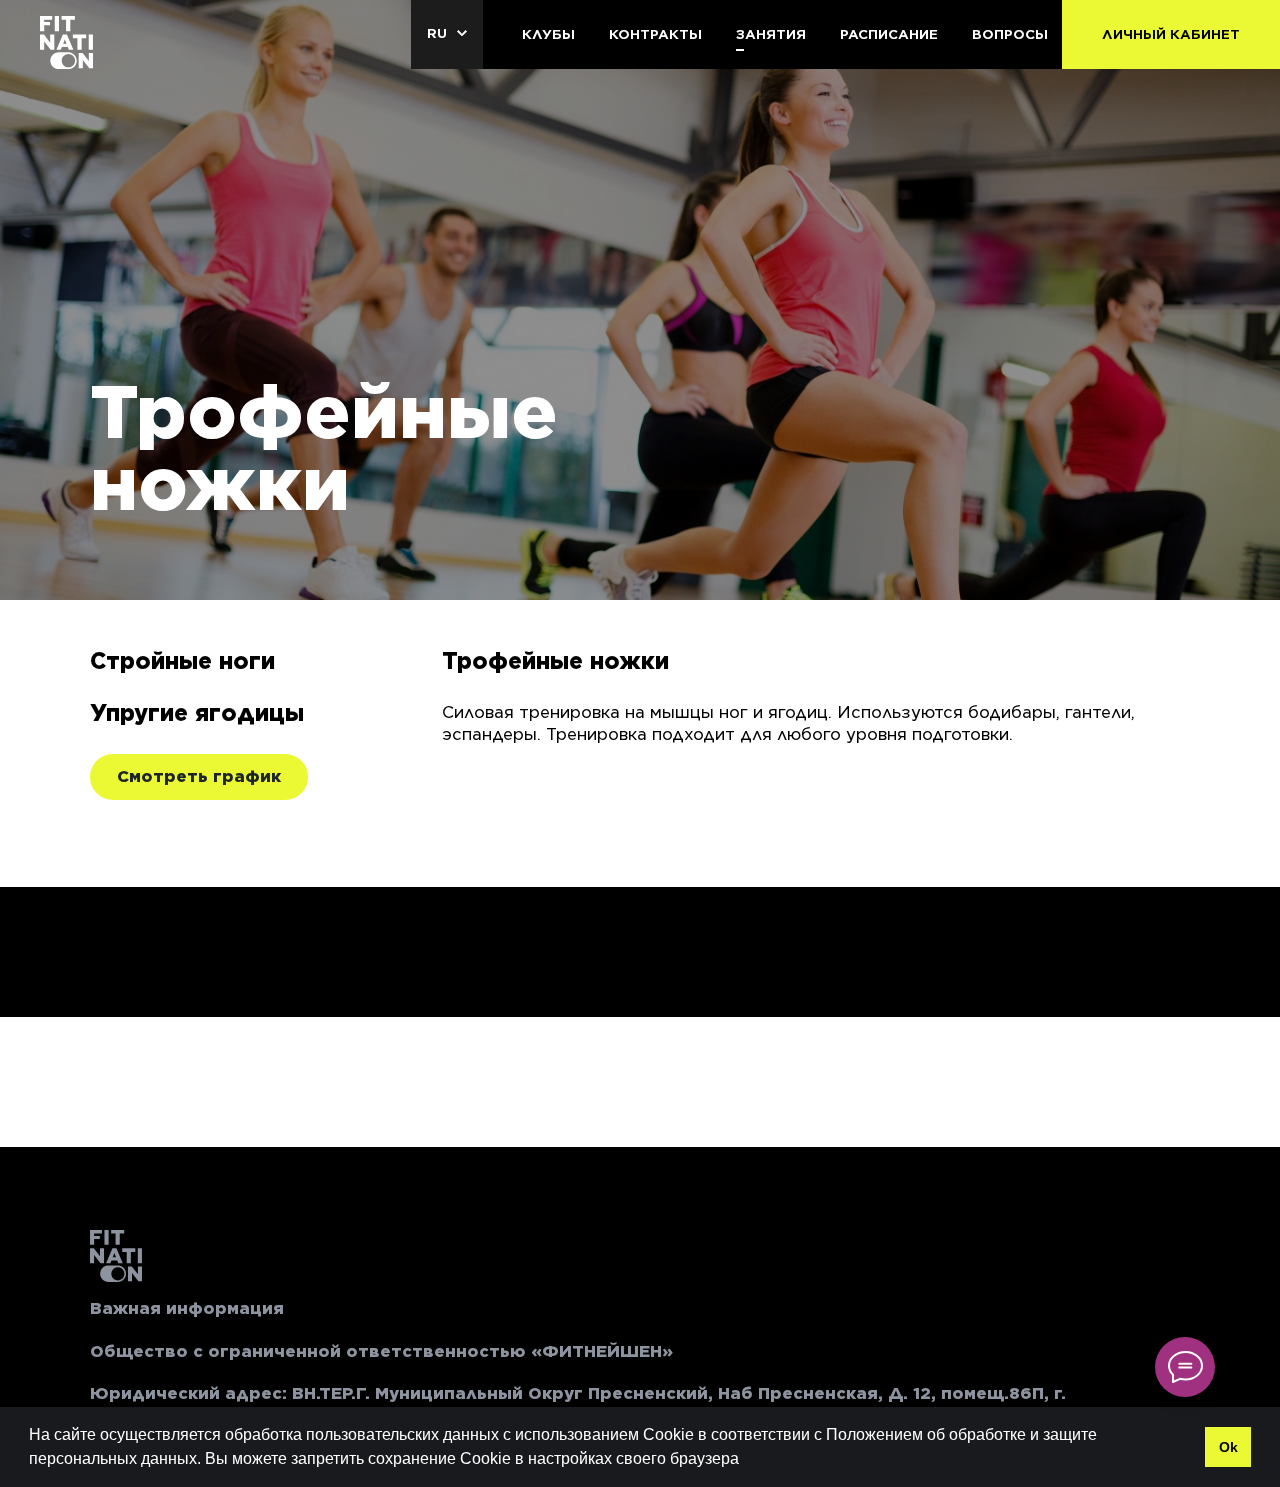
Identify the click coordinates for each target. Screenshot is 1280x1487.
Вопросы (1010, 34)
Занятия (771, 34)
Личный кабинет (1171, 34)
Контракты (655, 34)
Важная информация (187, 1308)
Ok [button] (1228, 1447)
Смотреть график (199, 776)
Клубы (548, 34)
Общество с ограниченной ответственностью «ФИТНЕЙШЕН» (381, 1351)
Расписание (889, 34)
